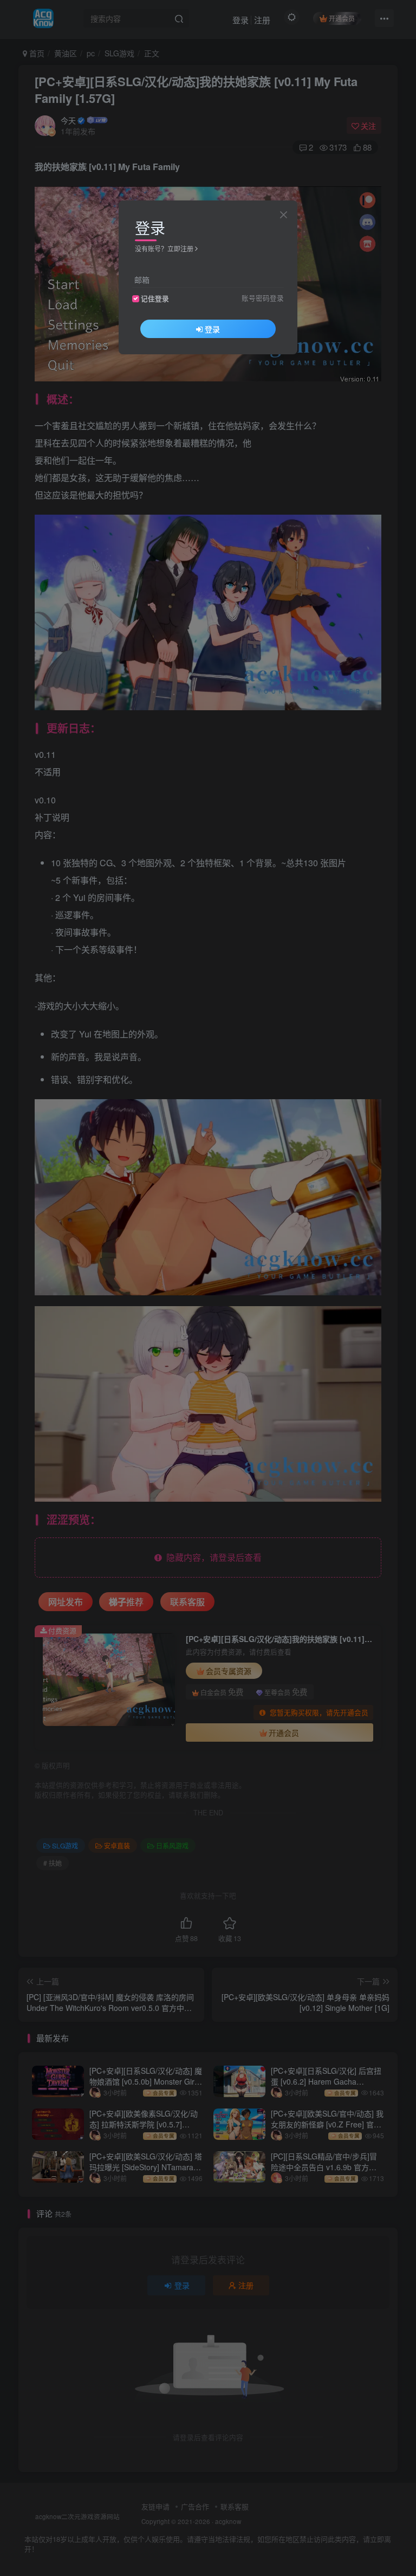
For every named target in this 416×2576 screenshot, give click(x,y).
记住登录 (155, 299)
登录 (212, 329)
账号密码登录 (263, 298)
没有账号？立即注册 (164, 248)
